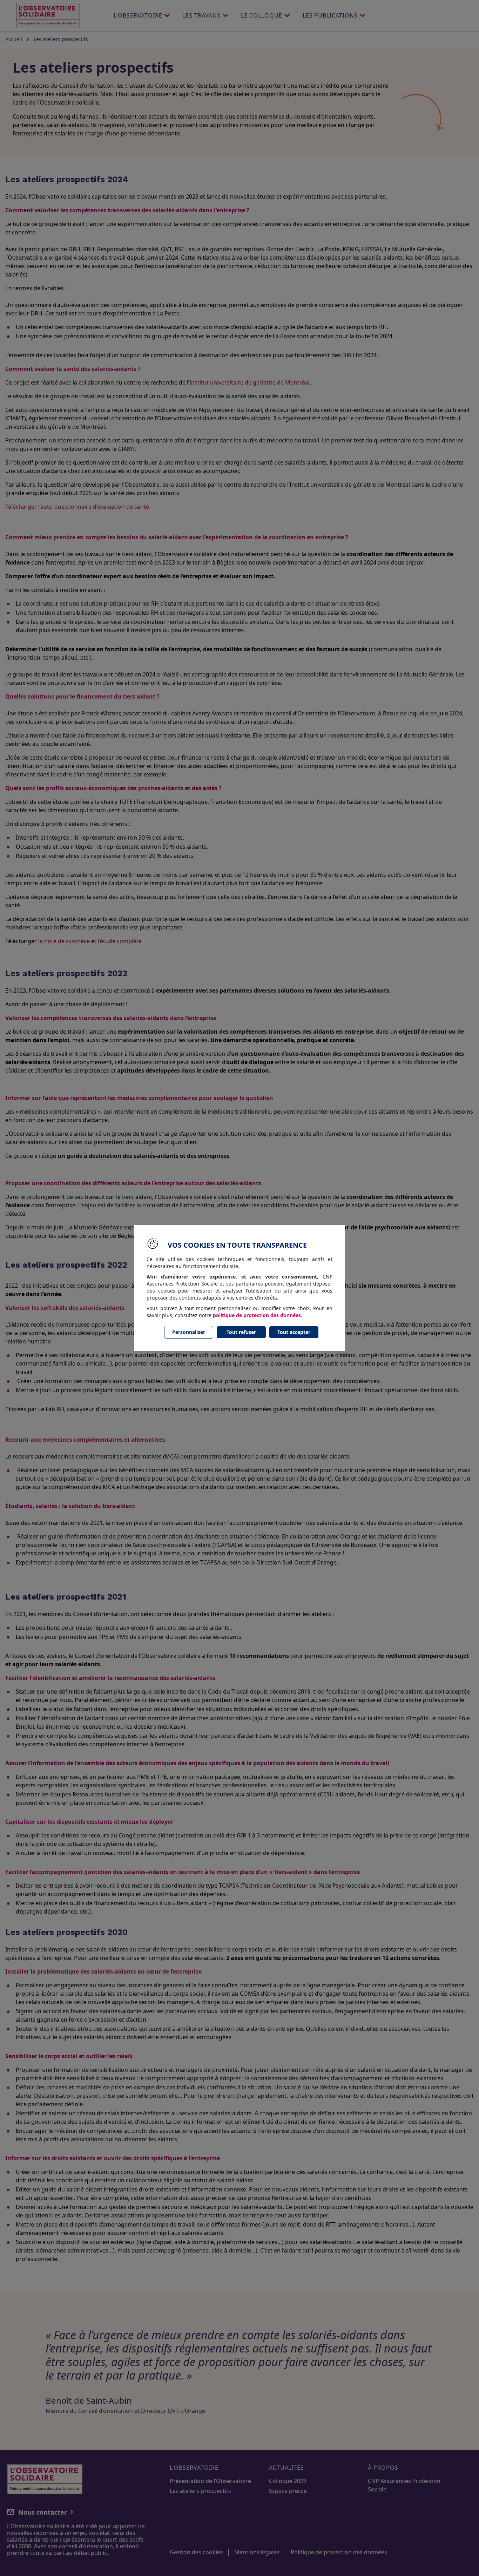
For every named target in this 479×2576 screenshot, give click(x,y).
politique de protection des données (257, 1315)
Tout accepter (294, 1332)
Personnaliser (189, 1332)
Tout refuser (241, 1332)
